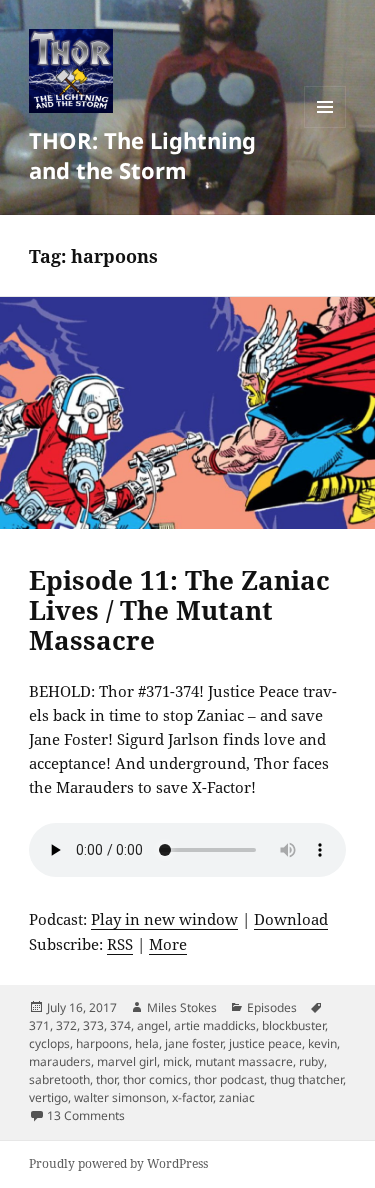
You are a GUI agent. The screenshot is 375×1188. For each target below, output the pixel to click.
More (168, 944)
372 (66, 1025)
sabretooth (59, 1079)
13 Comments (86, 1115)
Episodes (272, 1007)
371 (39, 1025)
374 (120, 1025)
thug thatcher (306, 1079)
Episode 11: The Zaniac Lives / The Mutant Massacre (179, 610)
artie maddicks (215, 1025)
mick (176, 1061)
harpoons (102, 1043)
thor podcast (229, 1079)
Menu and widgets (325, 127)
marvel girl (127, 1061)
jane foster (194, 1043)
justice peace (265, 1043)
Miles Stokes (182, 1007)
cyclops (49, 1043)
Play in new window (164, 919)
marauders (60, 1061)
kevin (322, 1043)
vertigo (48, 1097)
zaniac (237, 1097)
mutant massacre (244, 1061)
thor (106, 1079)
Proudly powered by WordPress (118, 1163)
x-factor (192, 1097)
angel (152, 1025)
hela (147, 1043)
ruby (311, 1061)
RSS (120, 944)
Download (291, 919)
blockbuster (293, 1025)
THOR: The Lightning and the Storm (142, 155)
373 (93, 1025)
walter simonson (120, 1097)
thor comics (155, 1079)
